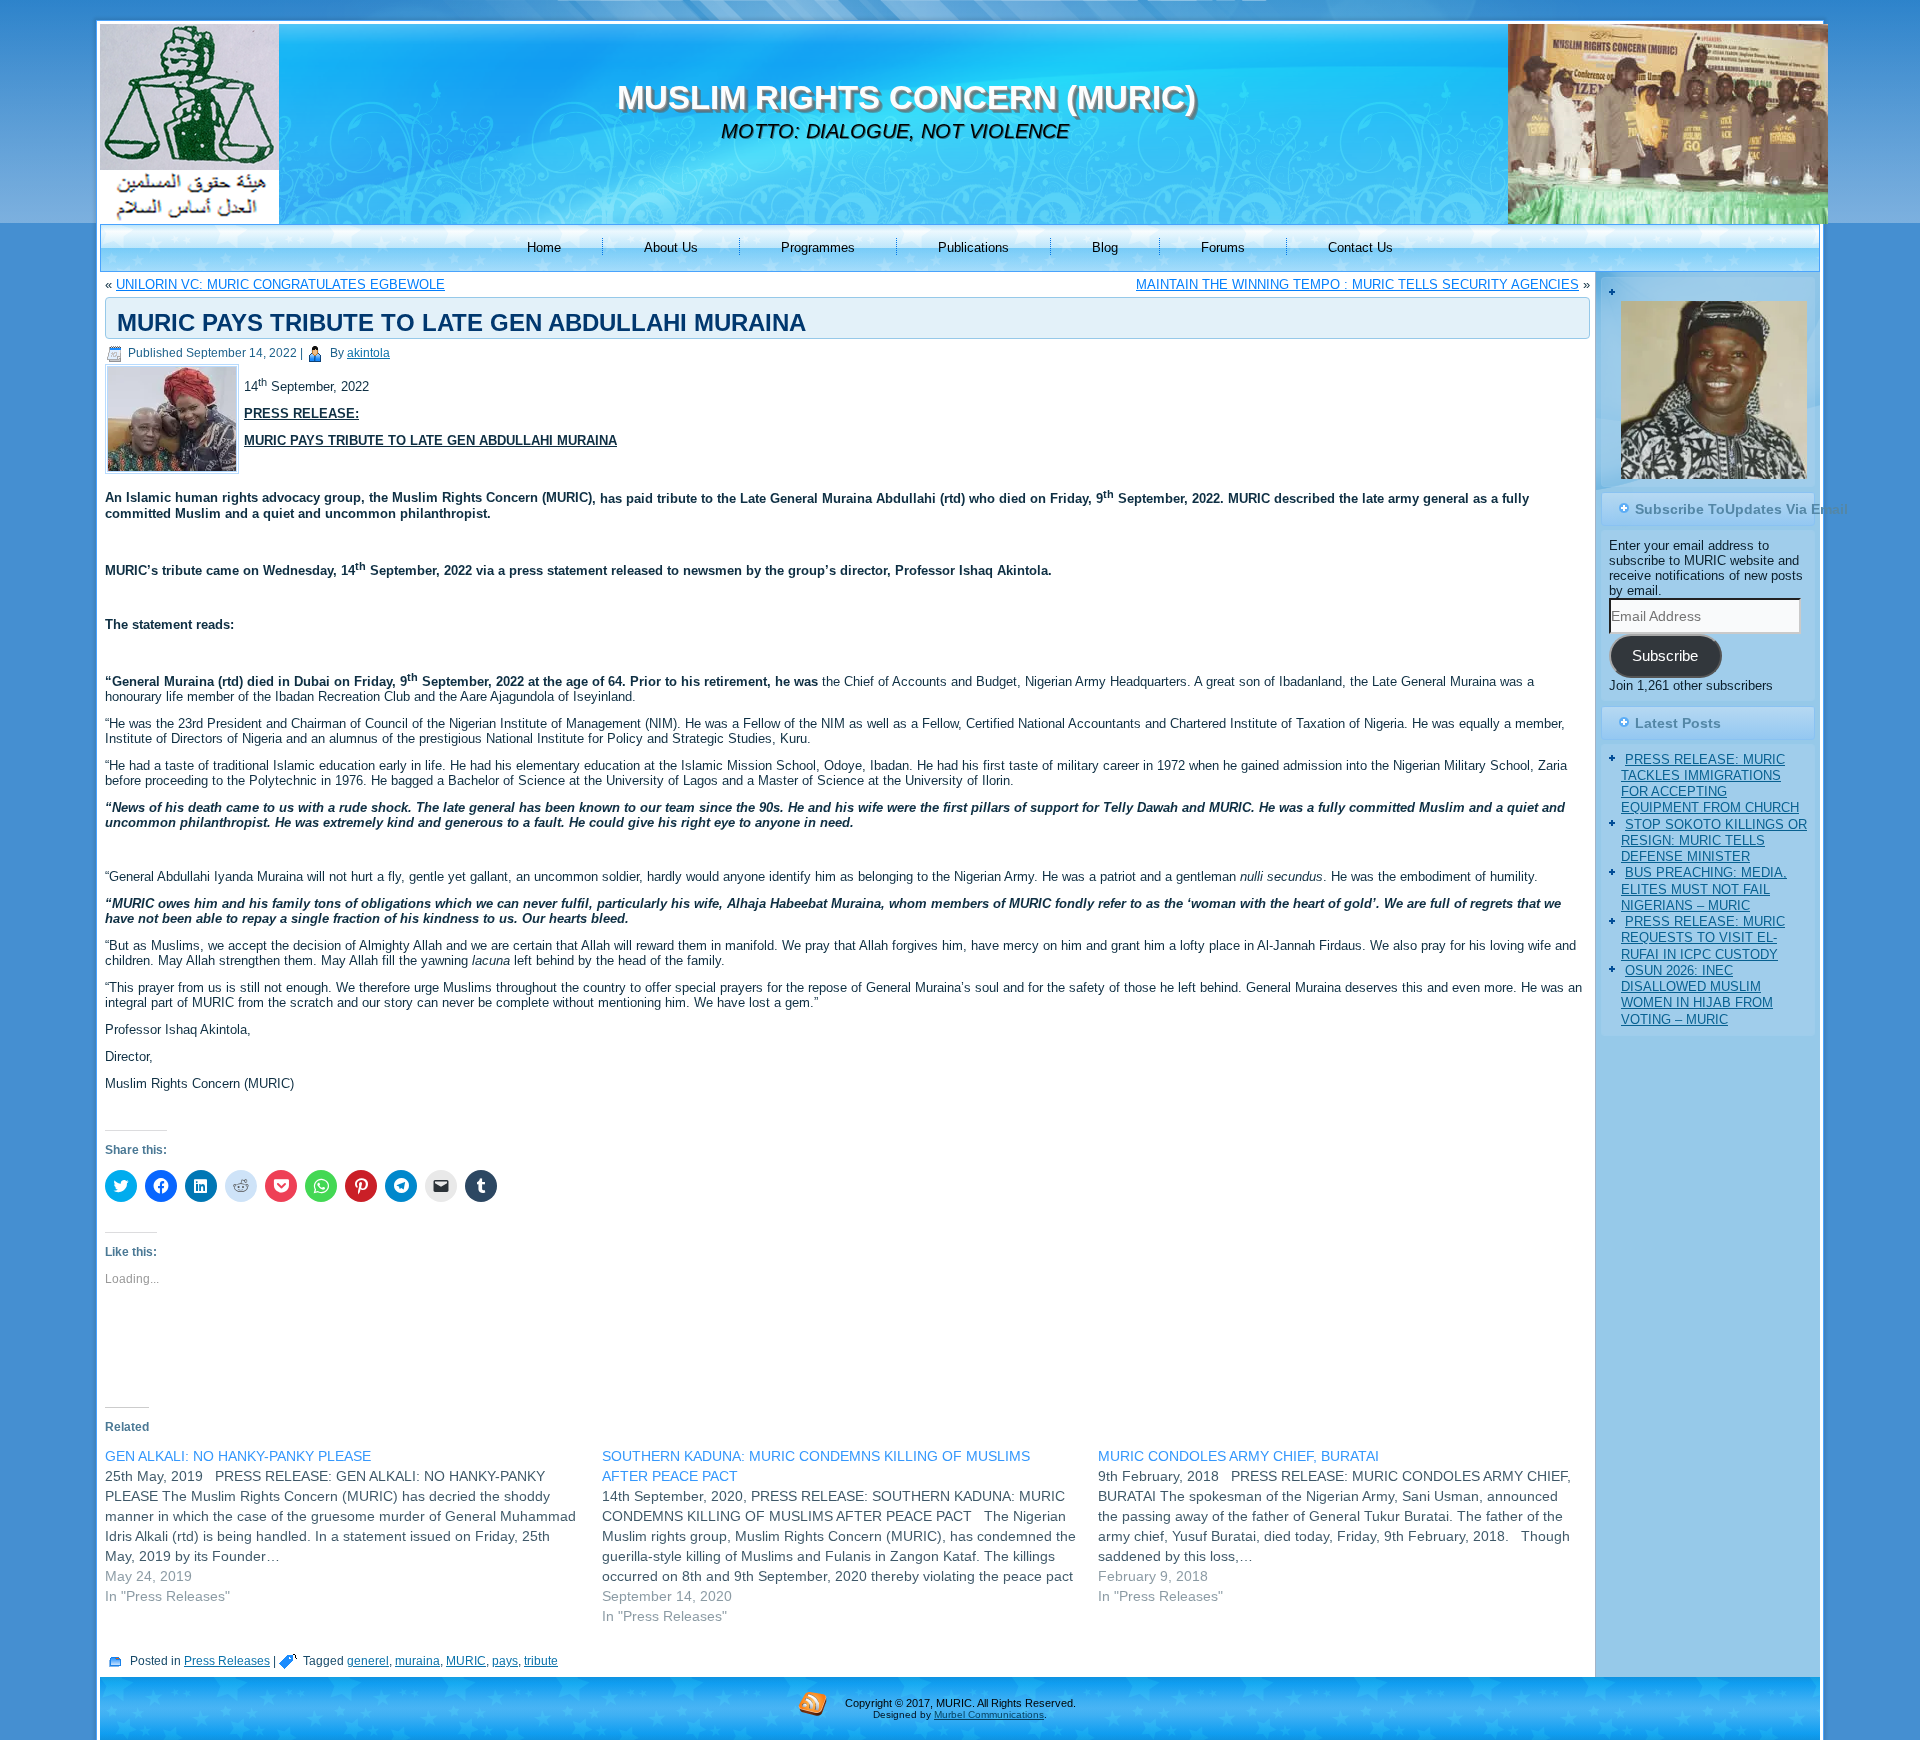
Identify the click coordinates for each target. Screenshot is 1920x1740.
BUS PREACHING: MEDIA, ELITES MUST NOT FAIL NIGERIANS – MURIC (1704, 889)
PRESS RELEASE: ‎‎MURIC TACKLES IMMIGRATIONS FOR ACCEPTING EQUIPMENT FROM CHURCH (1710, 784)
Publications (973, 247)
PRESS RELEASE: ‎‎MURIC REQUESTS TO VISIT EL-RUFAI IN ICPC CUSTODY (1703, 938)
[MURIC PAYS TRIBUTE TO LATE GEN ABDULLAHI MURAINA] (174, 474)
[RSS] (813, 1703)
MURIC (466, 1661)
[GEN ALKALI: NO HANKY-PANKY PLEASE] (353, 1526)
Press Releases (227, 1661)
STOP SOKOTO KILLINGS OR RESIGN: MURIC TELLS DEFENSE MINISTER (1714, 841)
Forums (1223, 247)
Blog (1105, 247)
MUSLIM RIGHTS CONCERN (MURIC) (906, 97)
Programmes (818, 247)
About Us (671, 247)
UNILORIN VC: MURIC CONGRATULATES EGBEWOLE (280, 284)
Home (544, 247)
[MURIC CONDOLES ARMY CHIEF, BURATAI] (1346, 1526)
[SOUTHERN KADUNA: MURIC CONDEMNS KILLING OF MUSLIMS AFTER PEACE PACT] (850, 1536)
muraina (417, 1661)
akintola (368, 353)
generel (368, 1661)
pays (505, 1661)
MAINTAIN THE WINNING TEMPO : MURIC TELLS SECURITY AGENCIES (1357, 284)
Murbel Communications (989, 1714)
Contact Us (1360, 247)
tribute (541, 1661)
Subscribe (1665, 656)
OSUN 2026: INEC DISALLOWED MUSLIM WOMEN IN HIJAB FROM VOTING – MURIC (1697, 995)
